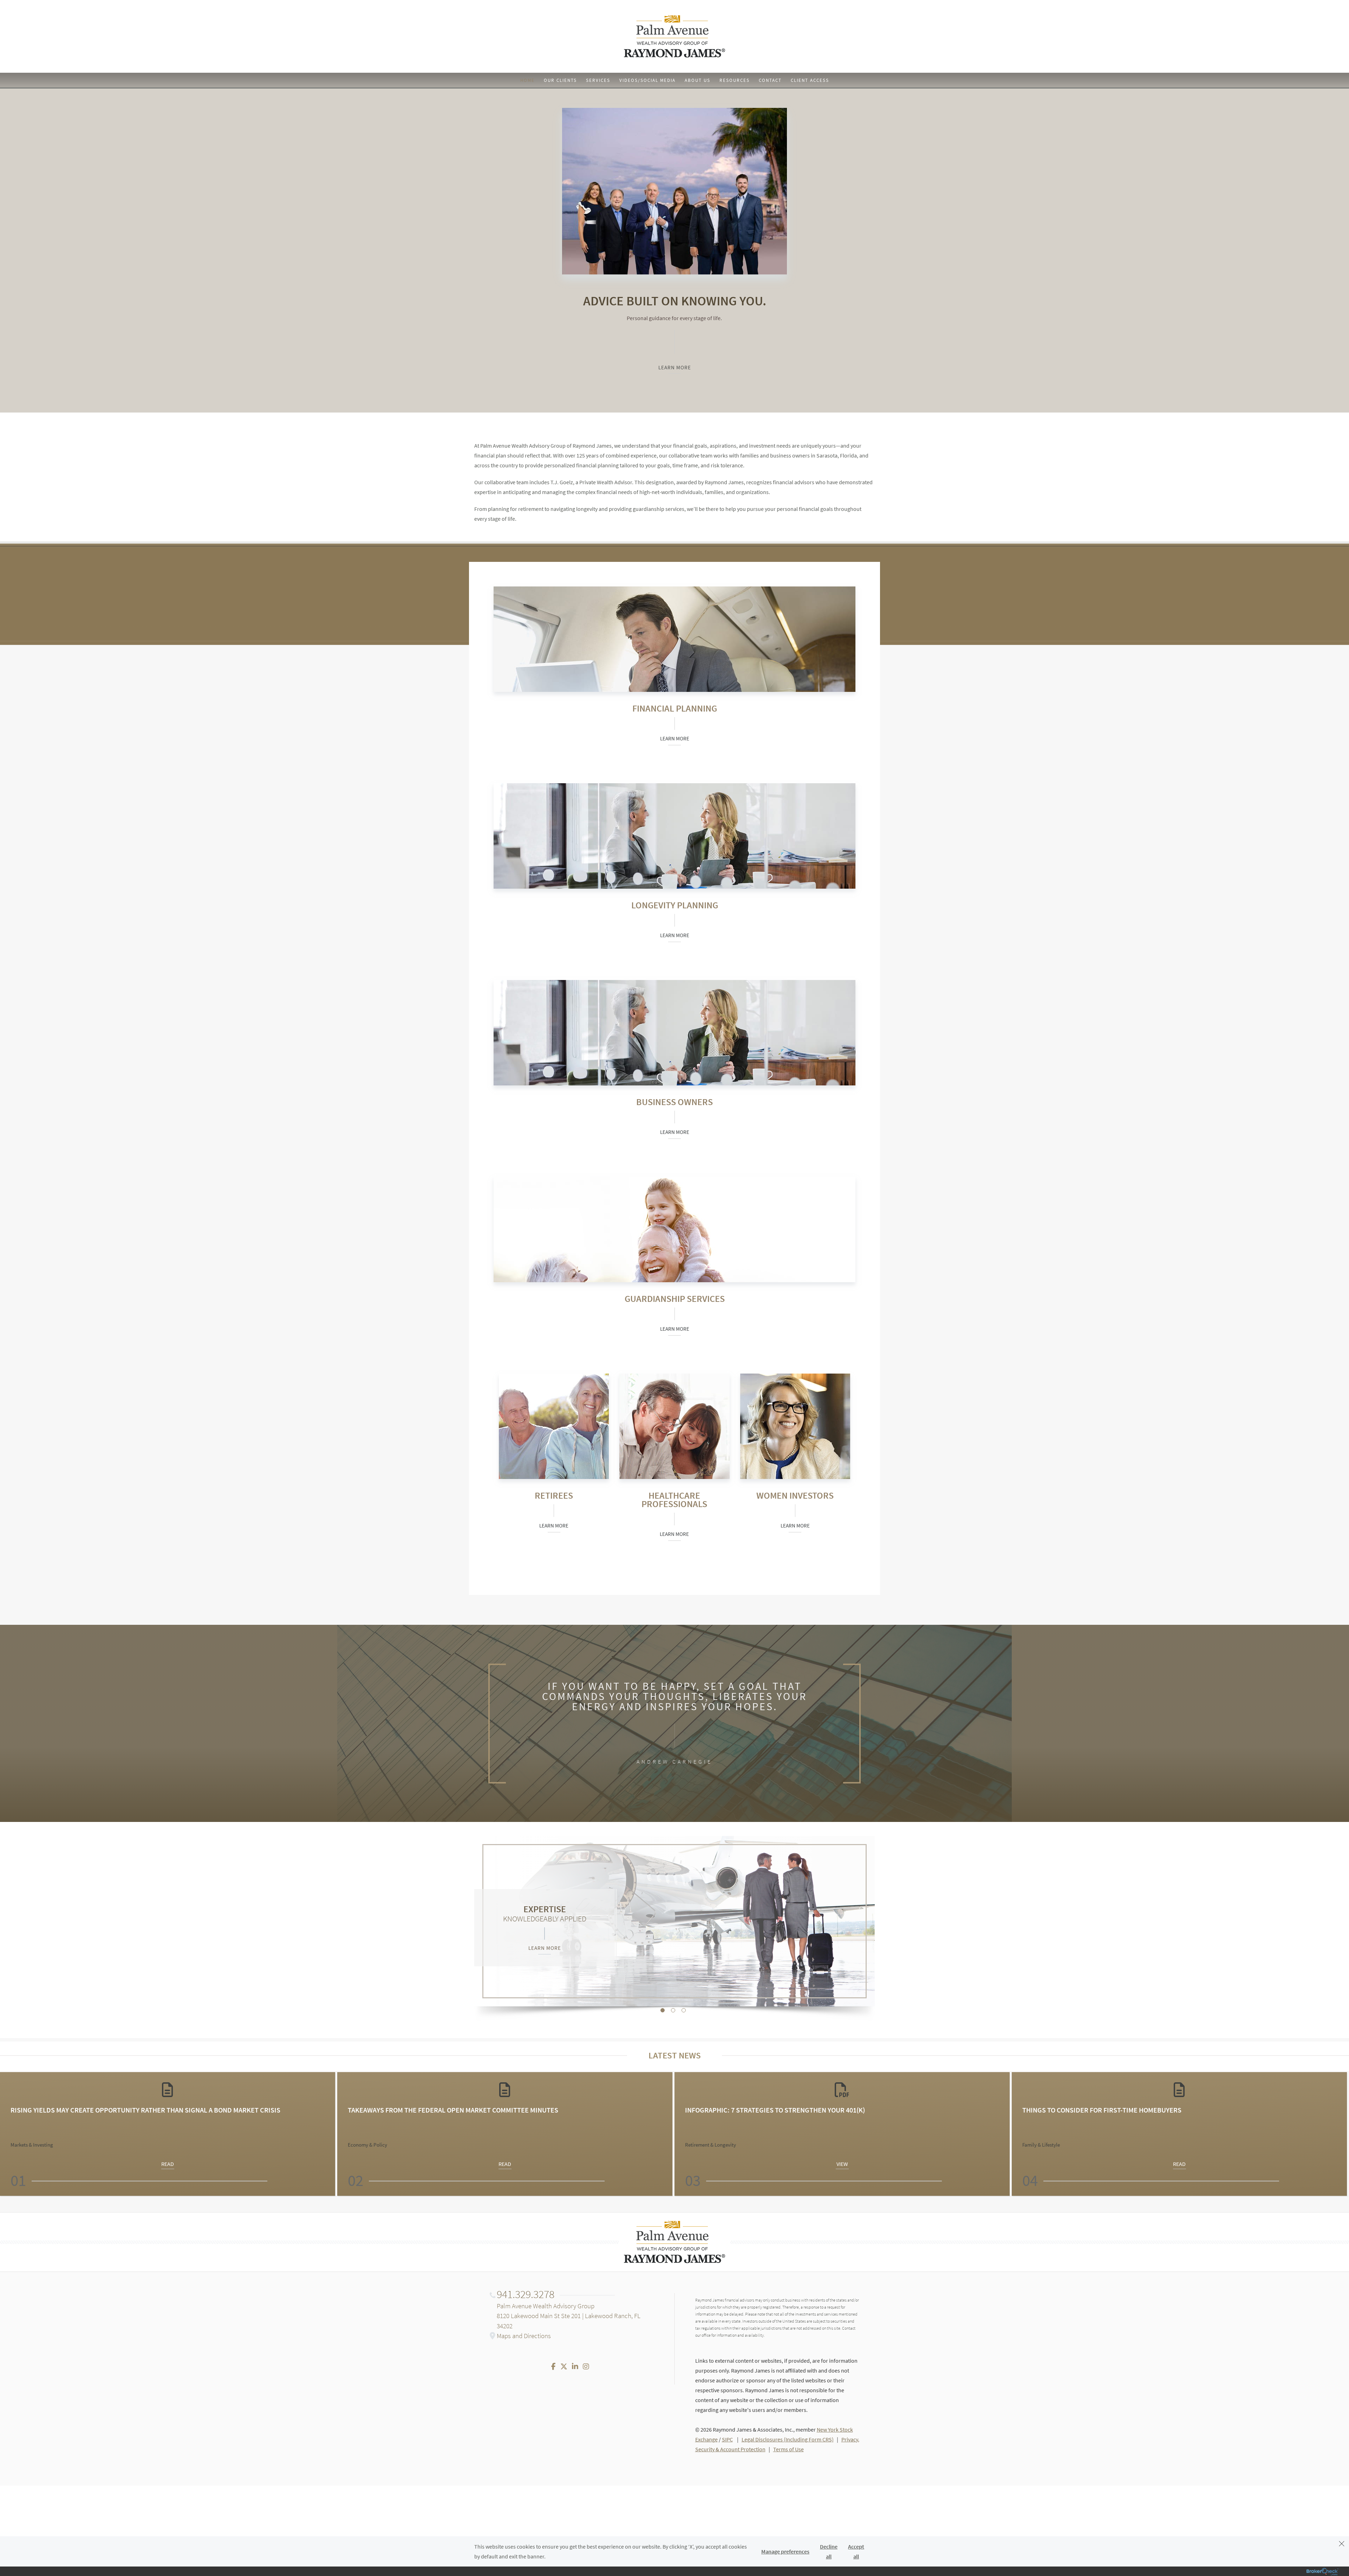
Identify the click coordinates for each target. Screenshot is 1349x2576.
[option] (674, 1921)
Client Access (810, 80)
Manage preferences (785, 2551)
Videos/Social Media (647, 80)
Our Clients (560, 80)
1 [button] (663, 2010)
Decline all (829, 2551)
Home (527, 80)
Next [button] (1340, 2134)
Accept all (856, 2551)
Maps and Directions (524, 2336)
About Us (698, 80)
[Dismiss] (1342, 2545)
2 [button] (673, 2010)
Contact (770, 80)
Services (598, 80)
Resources (735, 80)
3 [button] (684, 2010)
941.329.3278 (526, 2294)
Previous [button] (9, 2134)
